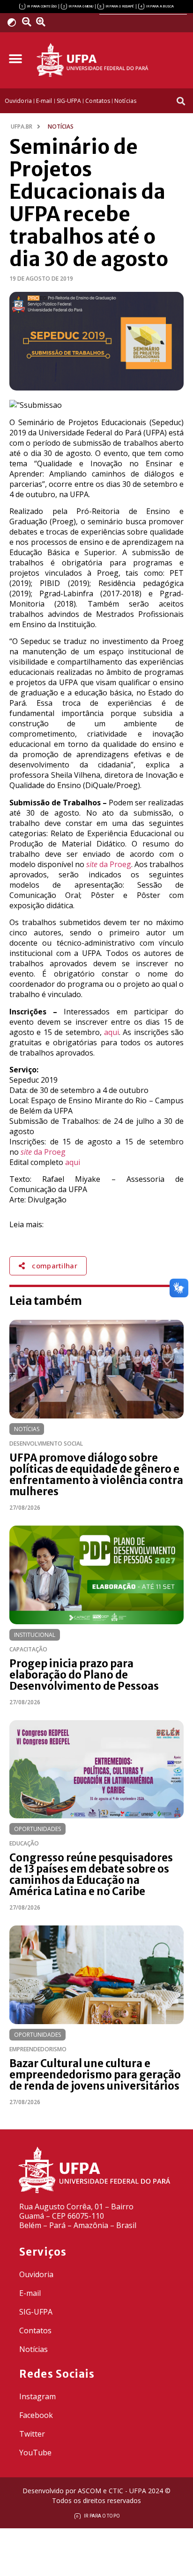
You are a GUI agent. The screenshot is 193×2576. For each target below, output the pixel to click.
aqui (111, 1032)
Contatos (35, 2330)
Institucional (35, 1635)
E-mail (30, 2293)
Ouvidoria (36, 2274)
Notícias (27, 1429)
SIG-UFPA (36, 2312)
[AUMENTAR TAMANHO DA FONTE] (44, 22)
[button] (15, 59)
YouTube (35, 2453)
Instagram (37, 2396)
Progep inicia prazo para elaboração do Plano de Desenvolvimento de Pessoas (84, 1675)
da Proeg (109, 864)
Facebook (36, 2415)
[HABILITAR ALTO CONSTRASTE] (15, 22)
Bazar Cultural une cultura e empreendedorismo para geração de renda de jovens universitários (95, 2075)
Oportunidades (37, 1829)
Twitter (32, 2434)
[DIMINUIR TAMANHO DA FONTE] (28, 22)
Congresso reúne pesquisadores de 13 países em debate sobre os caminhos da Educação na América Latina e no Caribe (91, 1874)
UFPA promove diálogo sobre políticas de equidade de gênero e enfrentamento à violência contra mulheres (96, 1475)
